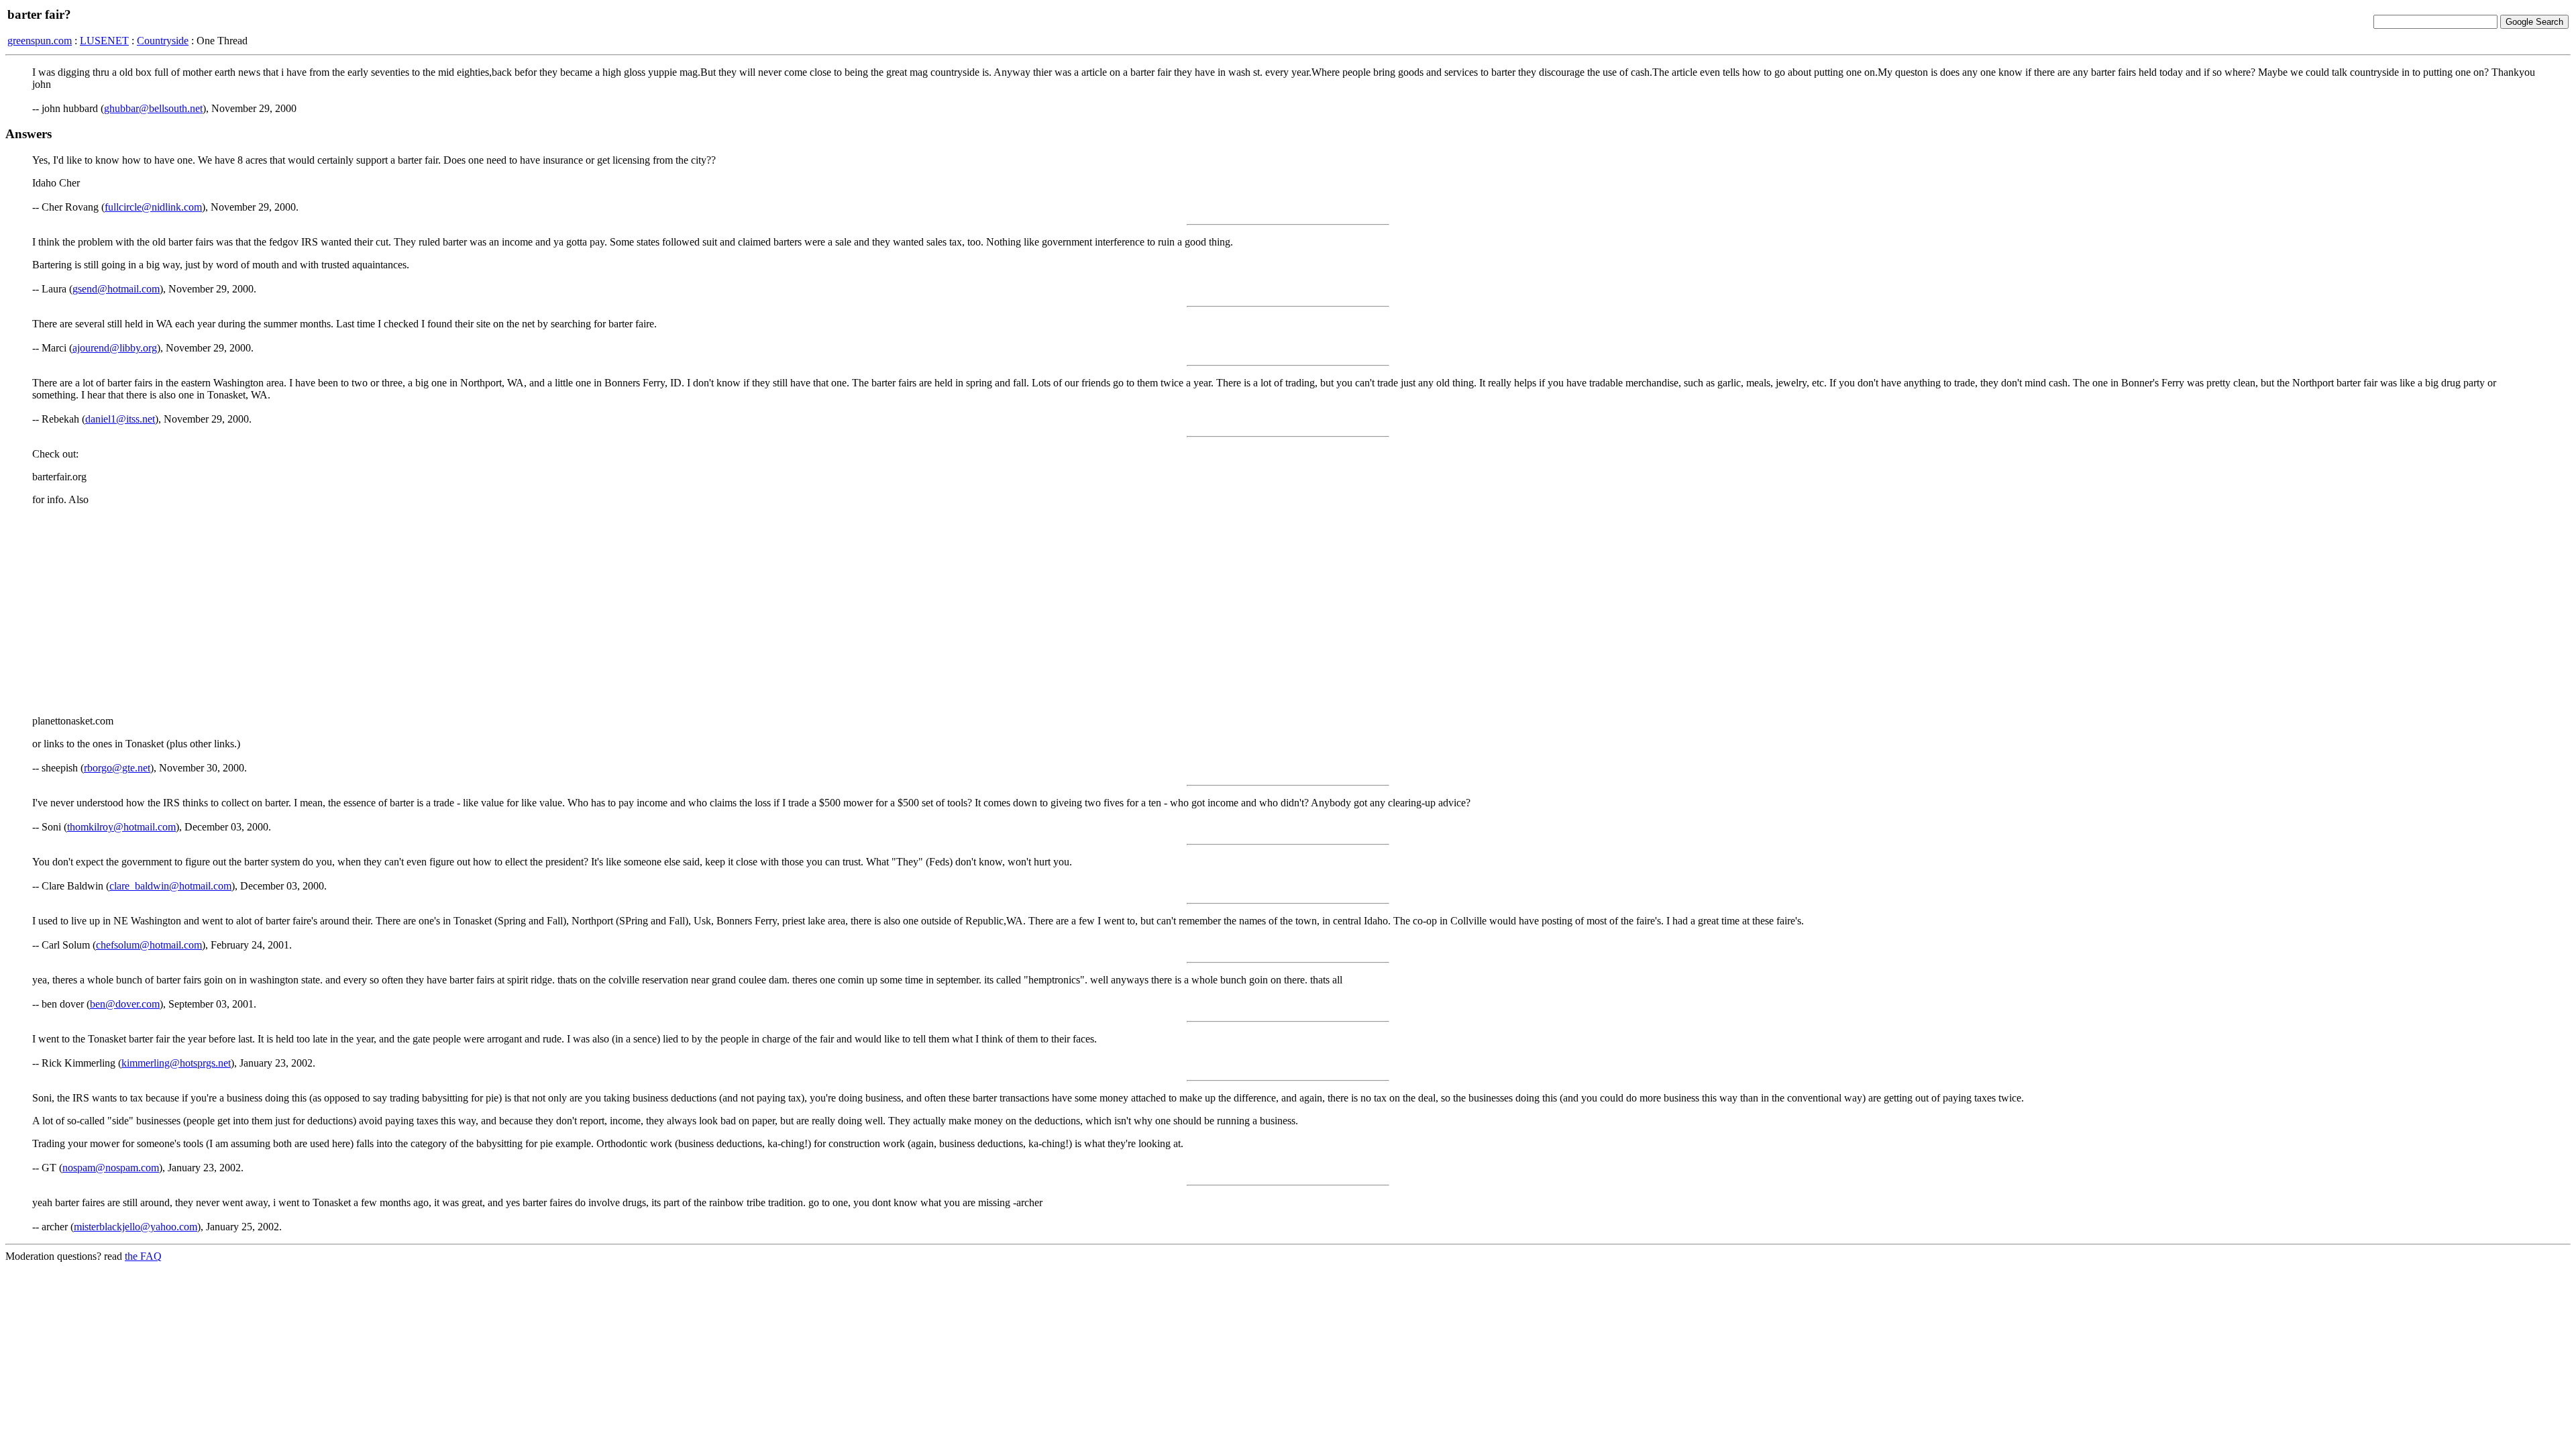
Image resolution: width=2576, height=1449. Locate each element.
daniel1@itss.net (120, 419)
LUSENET (104, 41)
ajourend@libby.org (115, 348)
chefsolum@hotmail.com (149, 945)
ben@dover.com (125, 1004)
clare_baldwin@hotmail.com (170, 886)
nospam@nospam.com (111, 1168)
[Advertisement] (1288, 610)
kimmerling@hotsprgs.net (176, 1063)
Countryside (163, 41)
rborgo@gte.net (117, 768)
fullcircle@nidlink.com (153, 207)
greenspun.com (40, 41)
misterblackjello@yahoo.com (136, 1227)
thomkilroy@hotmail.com (121, 827)
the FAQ (143, 1256)
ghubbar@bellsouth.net (153, 108)
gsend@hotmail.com (116, 289)
